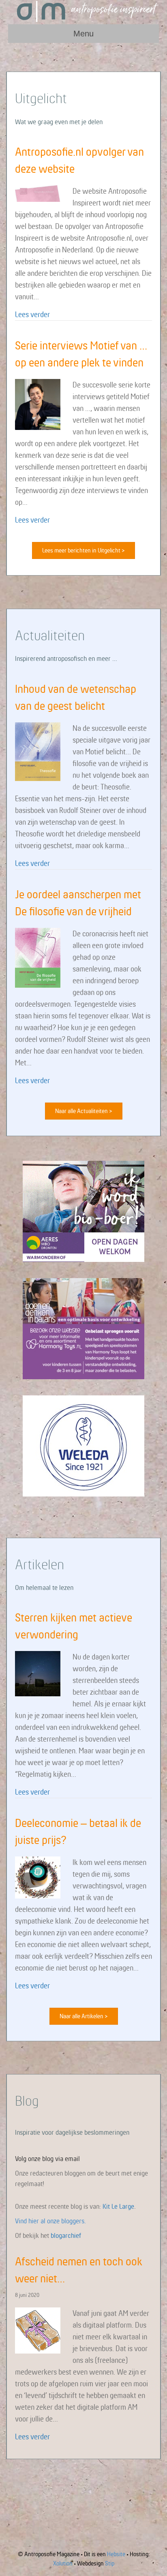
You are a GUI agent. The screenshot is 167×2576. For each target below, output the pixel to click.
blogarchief (66, 2235)
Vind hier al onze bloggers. (50, 2221)
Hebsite (116, 2554)
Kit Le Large (118, 2206)
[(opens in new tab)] (83, 1211)
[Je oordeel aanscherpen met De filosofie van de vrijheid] (38, 957)
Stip (110, 2563)
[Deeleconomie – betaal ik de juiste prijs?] (38, 1877)
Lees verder (32, 314)
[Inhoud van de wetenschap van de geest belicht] (38, 751)
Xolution (63, 2563)
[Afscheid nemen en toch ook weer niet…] (38, 2330)
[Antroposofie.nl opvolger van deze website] (38, 193)
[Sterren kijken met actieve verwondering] (38, 1673)
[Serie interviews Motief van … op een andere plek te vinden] (38, 404)
